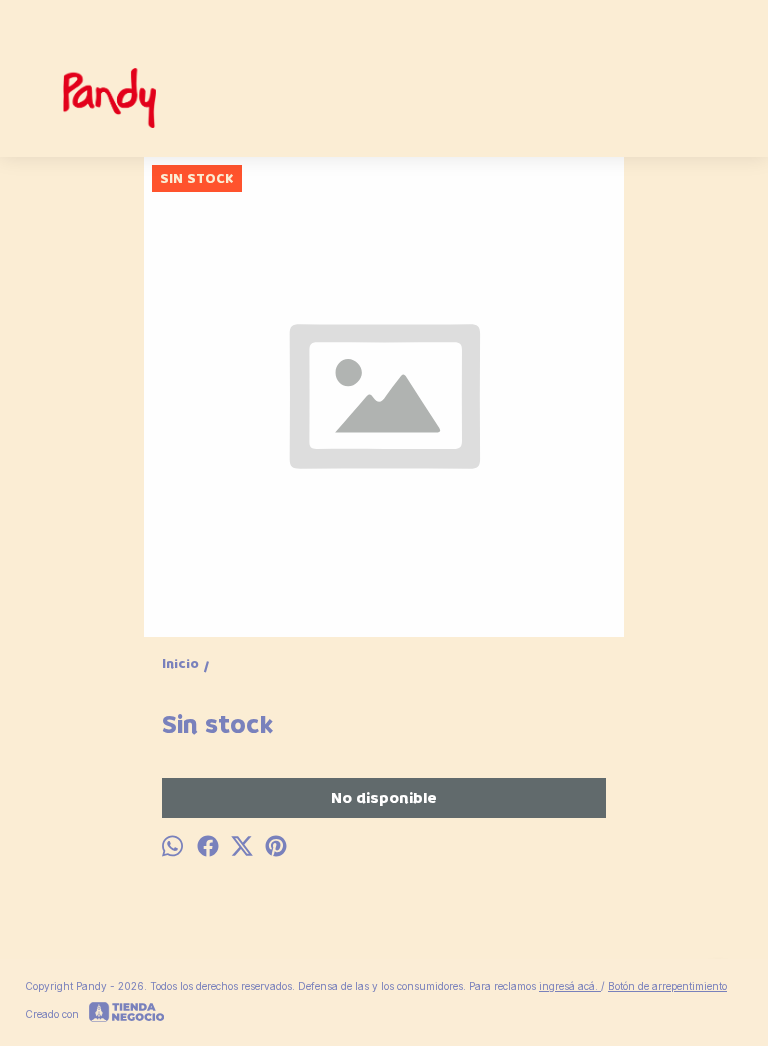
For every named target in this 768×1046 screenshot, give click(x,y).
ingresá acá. (570, 986)
